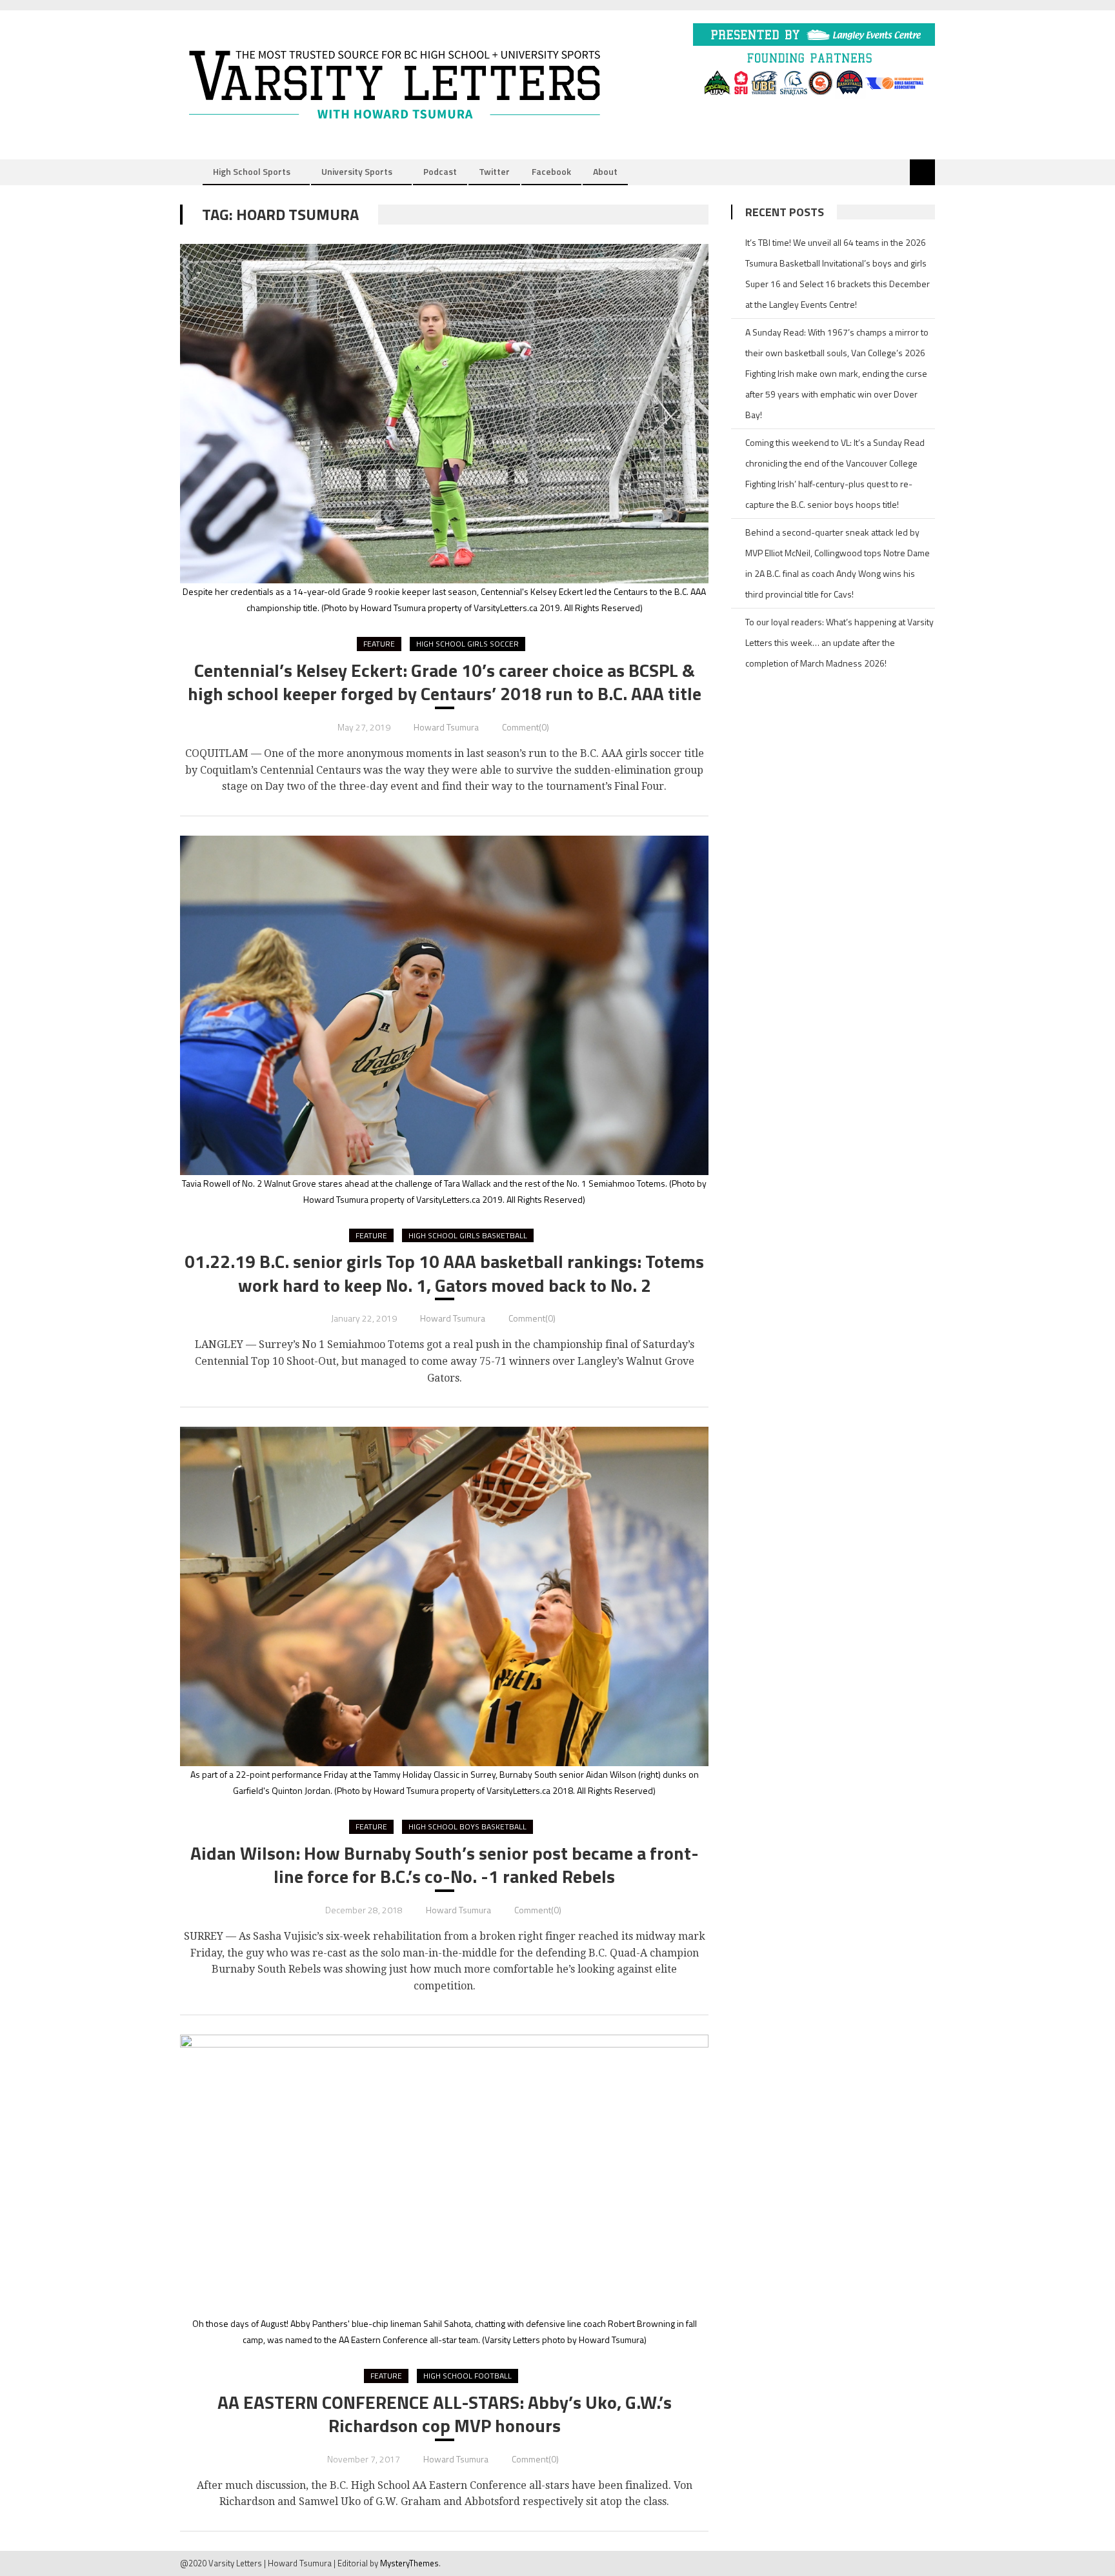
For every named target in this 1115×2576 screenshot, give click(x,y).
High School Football (467, 2376)
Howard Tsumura (446, 727)
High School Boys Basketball (467, 1826)
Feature (379, 644)
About (605, 171)
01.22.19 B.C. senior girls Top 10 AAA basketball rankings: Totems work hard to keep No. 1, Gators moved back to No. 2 (444, 1273)
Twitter (494, 171)
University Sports (357, 171)
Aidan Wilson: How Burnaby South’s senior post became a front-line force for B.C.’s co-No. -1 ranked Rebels (445, 1865)
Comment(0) (526, 727)
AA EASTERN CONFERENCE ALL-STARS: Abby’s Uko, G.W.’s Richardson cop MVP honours (445, 2414)
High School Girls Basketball (468, 1235)
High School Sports (252, 171)
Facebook (551, 171)
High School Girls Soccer (467, 644)
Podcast (440, 171)
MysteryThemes (409, 2563)
